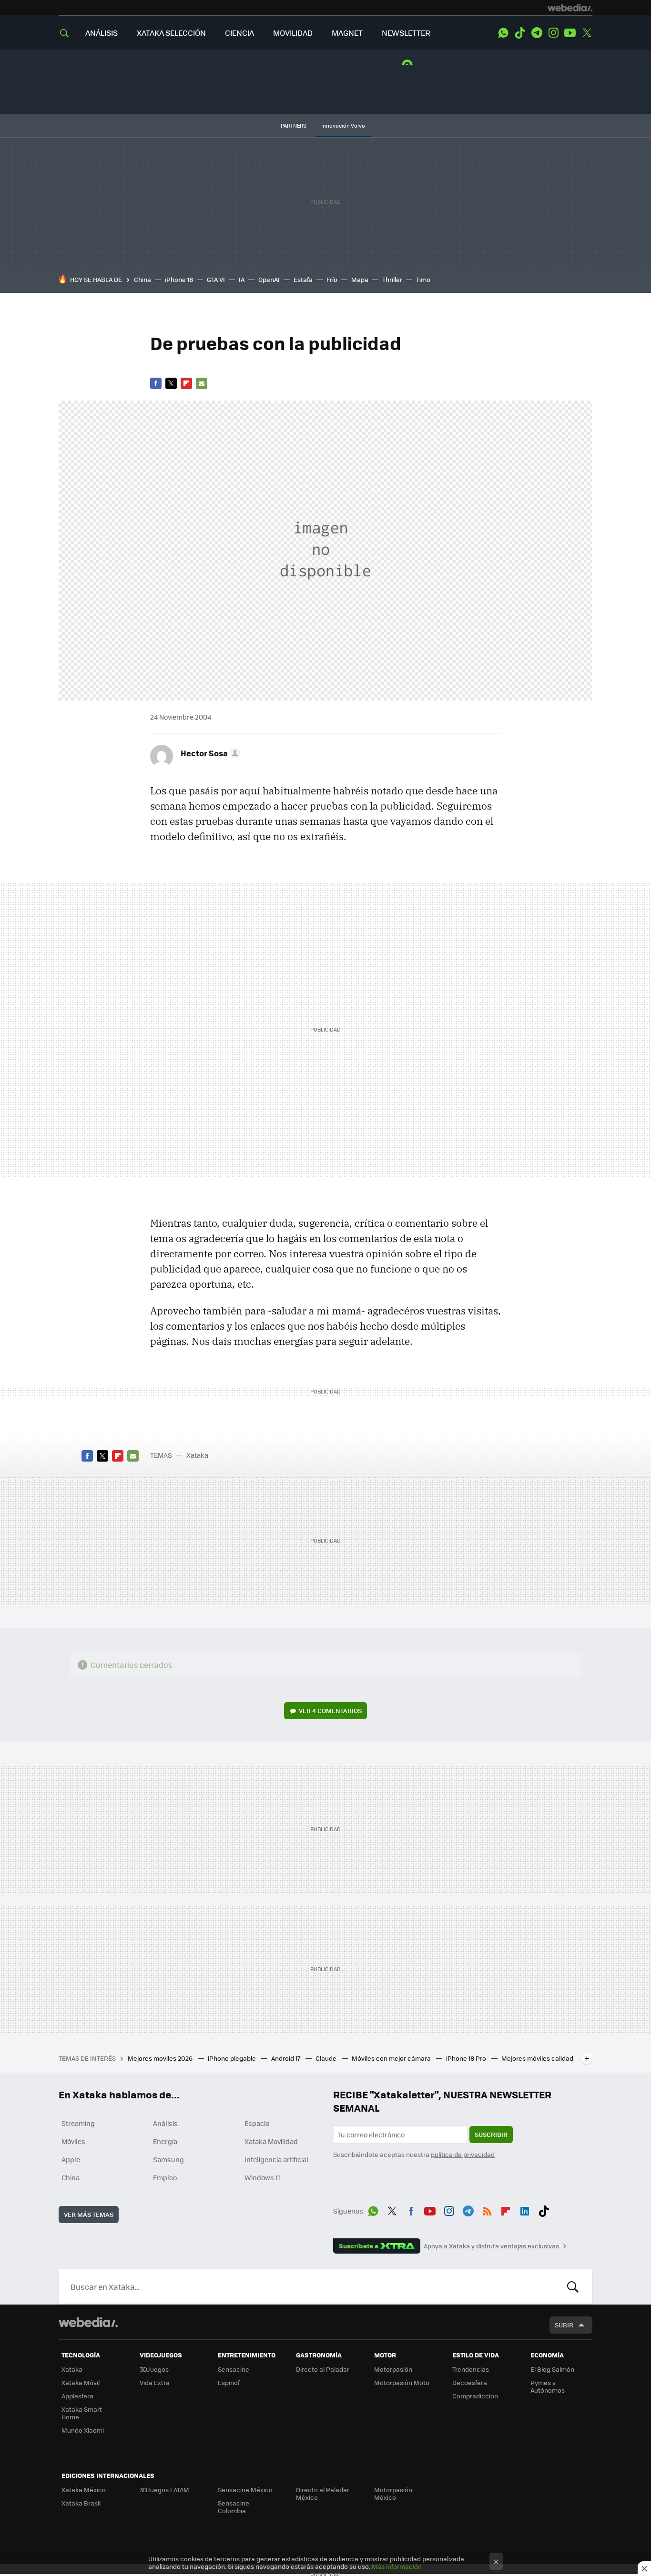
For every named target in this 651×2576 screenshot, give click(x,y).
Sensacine (234, 2369)
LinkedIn (525, 2209)
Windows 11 (262, 2177)
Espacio (257, 2123)
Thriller (392, 279)
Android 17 (286, 2058)
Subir (564, 2325)
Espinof (229, 2382)
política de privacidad (463, 2154)
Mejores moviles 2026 (161, 2058)
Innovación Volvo (343, 125)
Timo (423, 279)
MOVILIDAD (293, 33)
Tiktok (520, 33)
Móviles (73, 2141)
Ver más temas (89, 2214)
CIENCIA (239, 33)
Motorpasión (393, 2369)
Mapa (360, 279)
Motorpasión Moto (402, 2382)
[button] (209, 753)
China (142, 279)
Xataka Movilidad (271, 2141)
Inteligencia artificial (276, 2159)
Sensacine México (245, 2490)
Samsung (168, 2159)
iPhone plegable (233, 2058)
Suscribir (491, 2134)
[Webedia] (570, 8)
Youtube (570, 33)
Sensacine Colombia (234, 2507)
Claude (327, 2058)
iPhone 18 (179, 279)
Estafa (303, 279)
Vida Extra (155, 2382)
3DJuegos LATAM (164, 2490)
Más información (397, 2566)
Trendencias (471, 2369)
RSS (487, 2209)
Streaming (78, 2123)
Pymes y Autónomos (548, 2386)
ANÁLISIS (102, 33)
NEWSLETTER (406, 33)
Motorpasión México (393, 2493)
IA (242, 279)
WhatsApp (503, 33)
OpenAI (269, 279)
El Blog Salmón (552, 2369)
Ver (330, 1710)
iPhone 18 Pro (467, 2058)
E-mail (202, 383)
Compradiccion (475, 2396)
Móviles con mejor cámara (392, 2058)
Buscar (573, 2286)
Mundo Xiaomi (83, 2430)
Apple (71, 2159)
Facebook (156, 383)
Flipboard (186, 383)
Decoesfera (470, 2382)
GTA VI (216, 279)
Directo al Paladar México (323, 2493)
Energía (165, 2141)
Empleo (165, 2177)
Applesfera (77, 2396)
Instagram (553, 33)
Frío (332, 279)
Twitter (587, 33)
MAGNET (347, 33)
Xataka (197, 1455)
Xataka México (84, 2490)
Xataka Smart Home (82, 2413)
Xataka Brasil (81, 2503)
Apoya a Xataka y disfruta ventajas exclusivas (491, 2246)
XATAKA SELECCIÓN (171, 33)
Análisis (165, 2123)
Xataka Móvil (81, 2382)
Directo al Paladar (323, 2369)
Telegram (537, 33)
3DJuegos (154, 2369)
